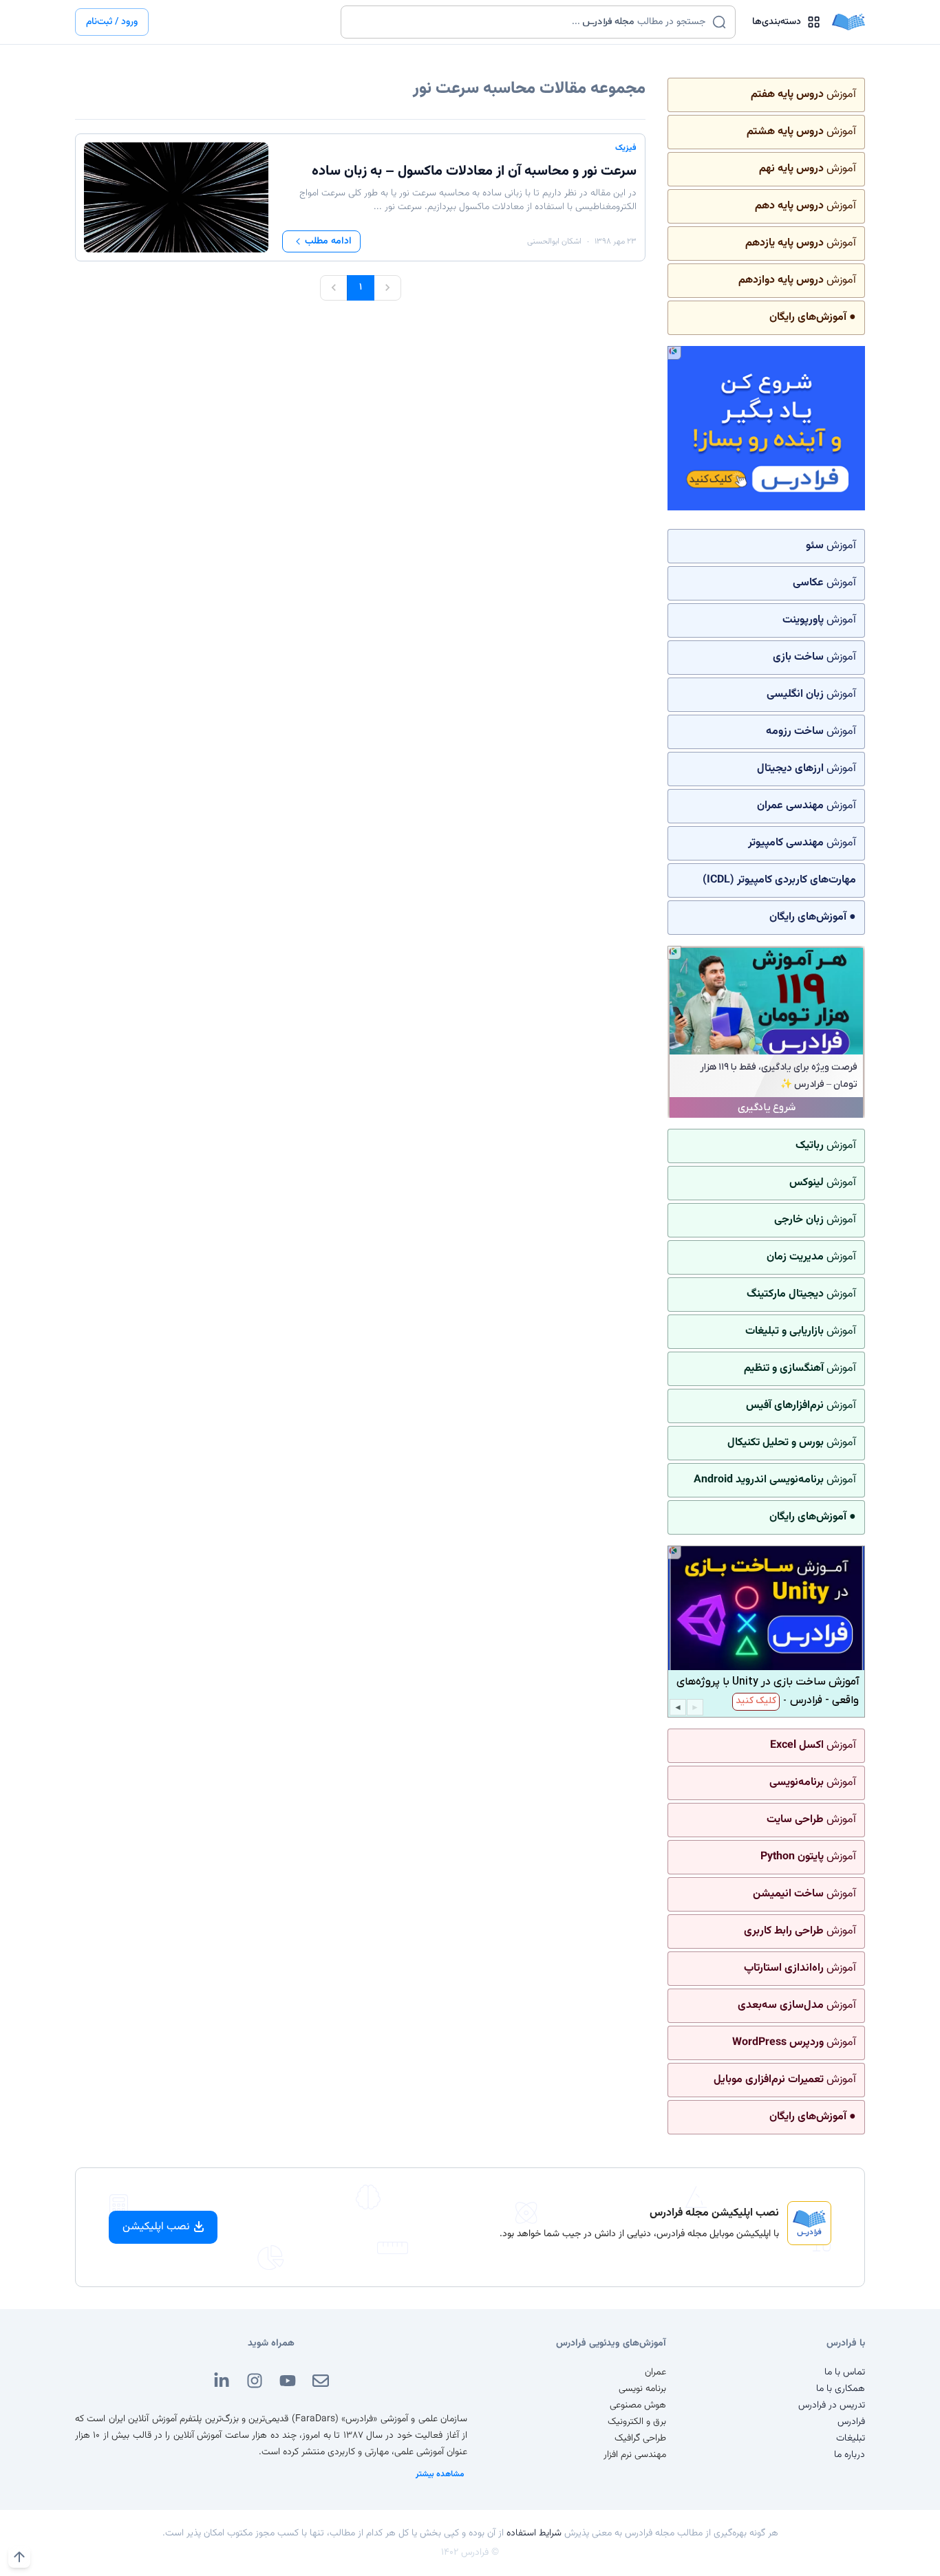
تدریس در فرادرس (832, 2405)
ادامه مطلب (328, 241)
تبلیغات (851, 2438)
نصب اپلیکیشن (156, 2227)
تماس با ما (845, 2372)
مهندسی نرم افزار (635, 2455)
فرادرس (851, 2422)
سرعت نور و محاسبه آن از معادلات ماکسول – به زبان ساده (474, 171)
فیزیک (626, 148)
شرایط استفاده (534, 2533)
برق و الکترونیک (637, 2422)
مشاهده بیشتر (440, 2474)
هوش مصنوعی (638, 2405)
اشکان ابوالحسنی (554, 241)
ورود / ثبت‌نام (112, 22)
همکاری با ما (841, 2389)
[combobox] (530, 22)
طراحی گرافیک (640, 2438)
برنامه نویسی (642, 2389)
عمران (655, 2372)
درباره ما (850, 2455)
